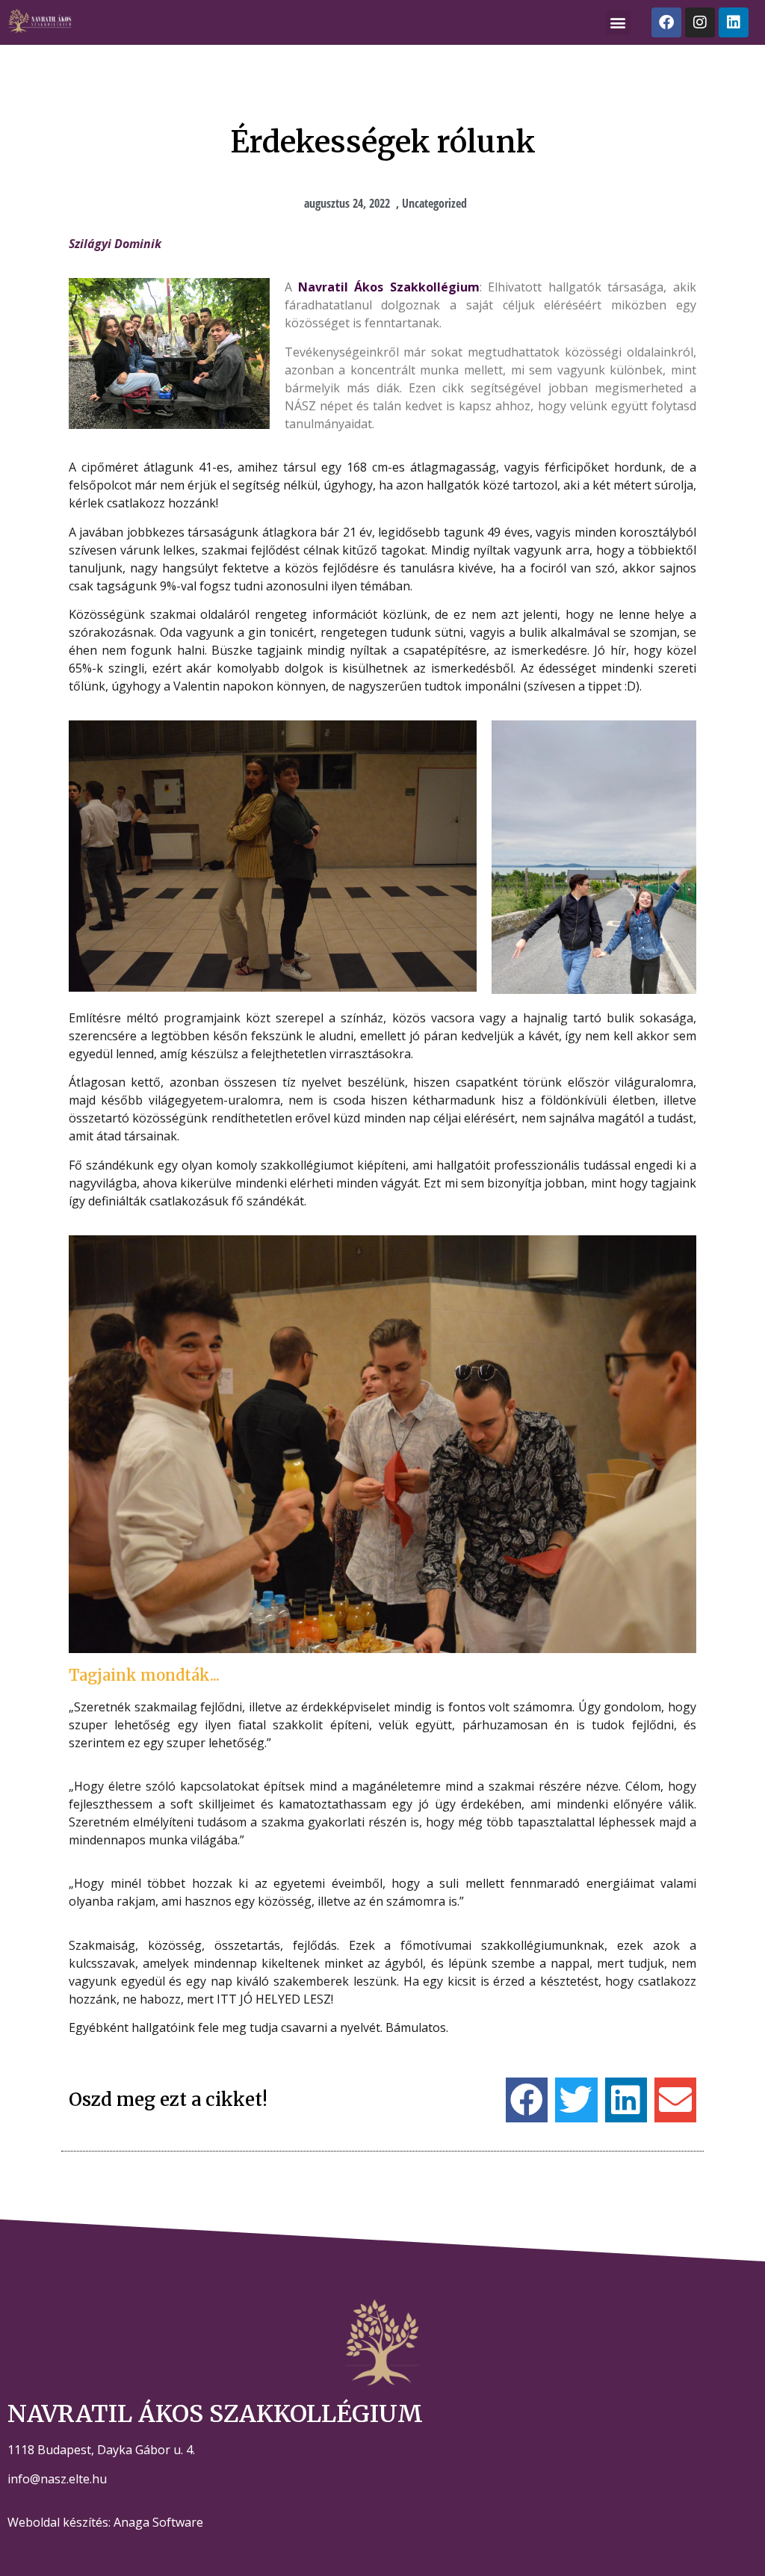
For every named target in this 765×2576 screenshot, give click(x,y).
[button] (618, 23)
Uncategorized (434, 203)
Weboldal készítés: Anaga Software (105, 2522)
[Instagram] (700, 22)
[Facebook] (666, 22)
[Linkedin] (734, 22)
